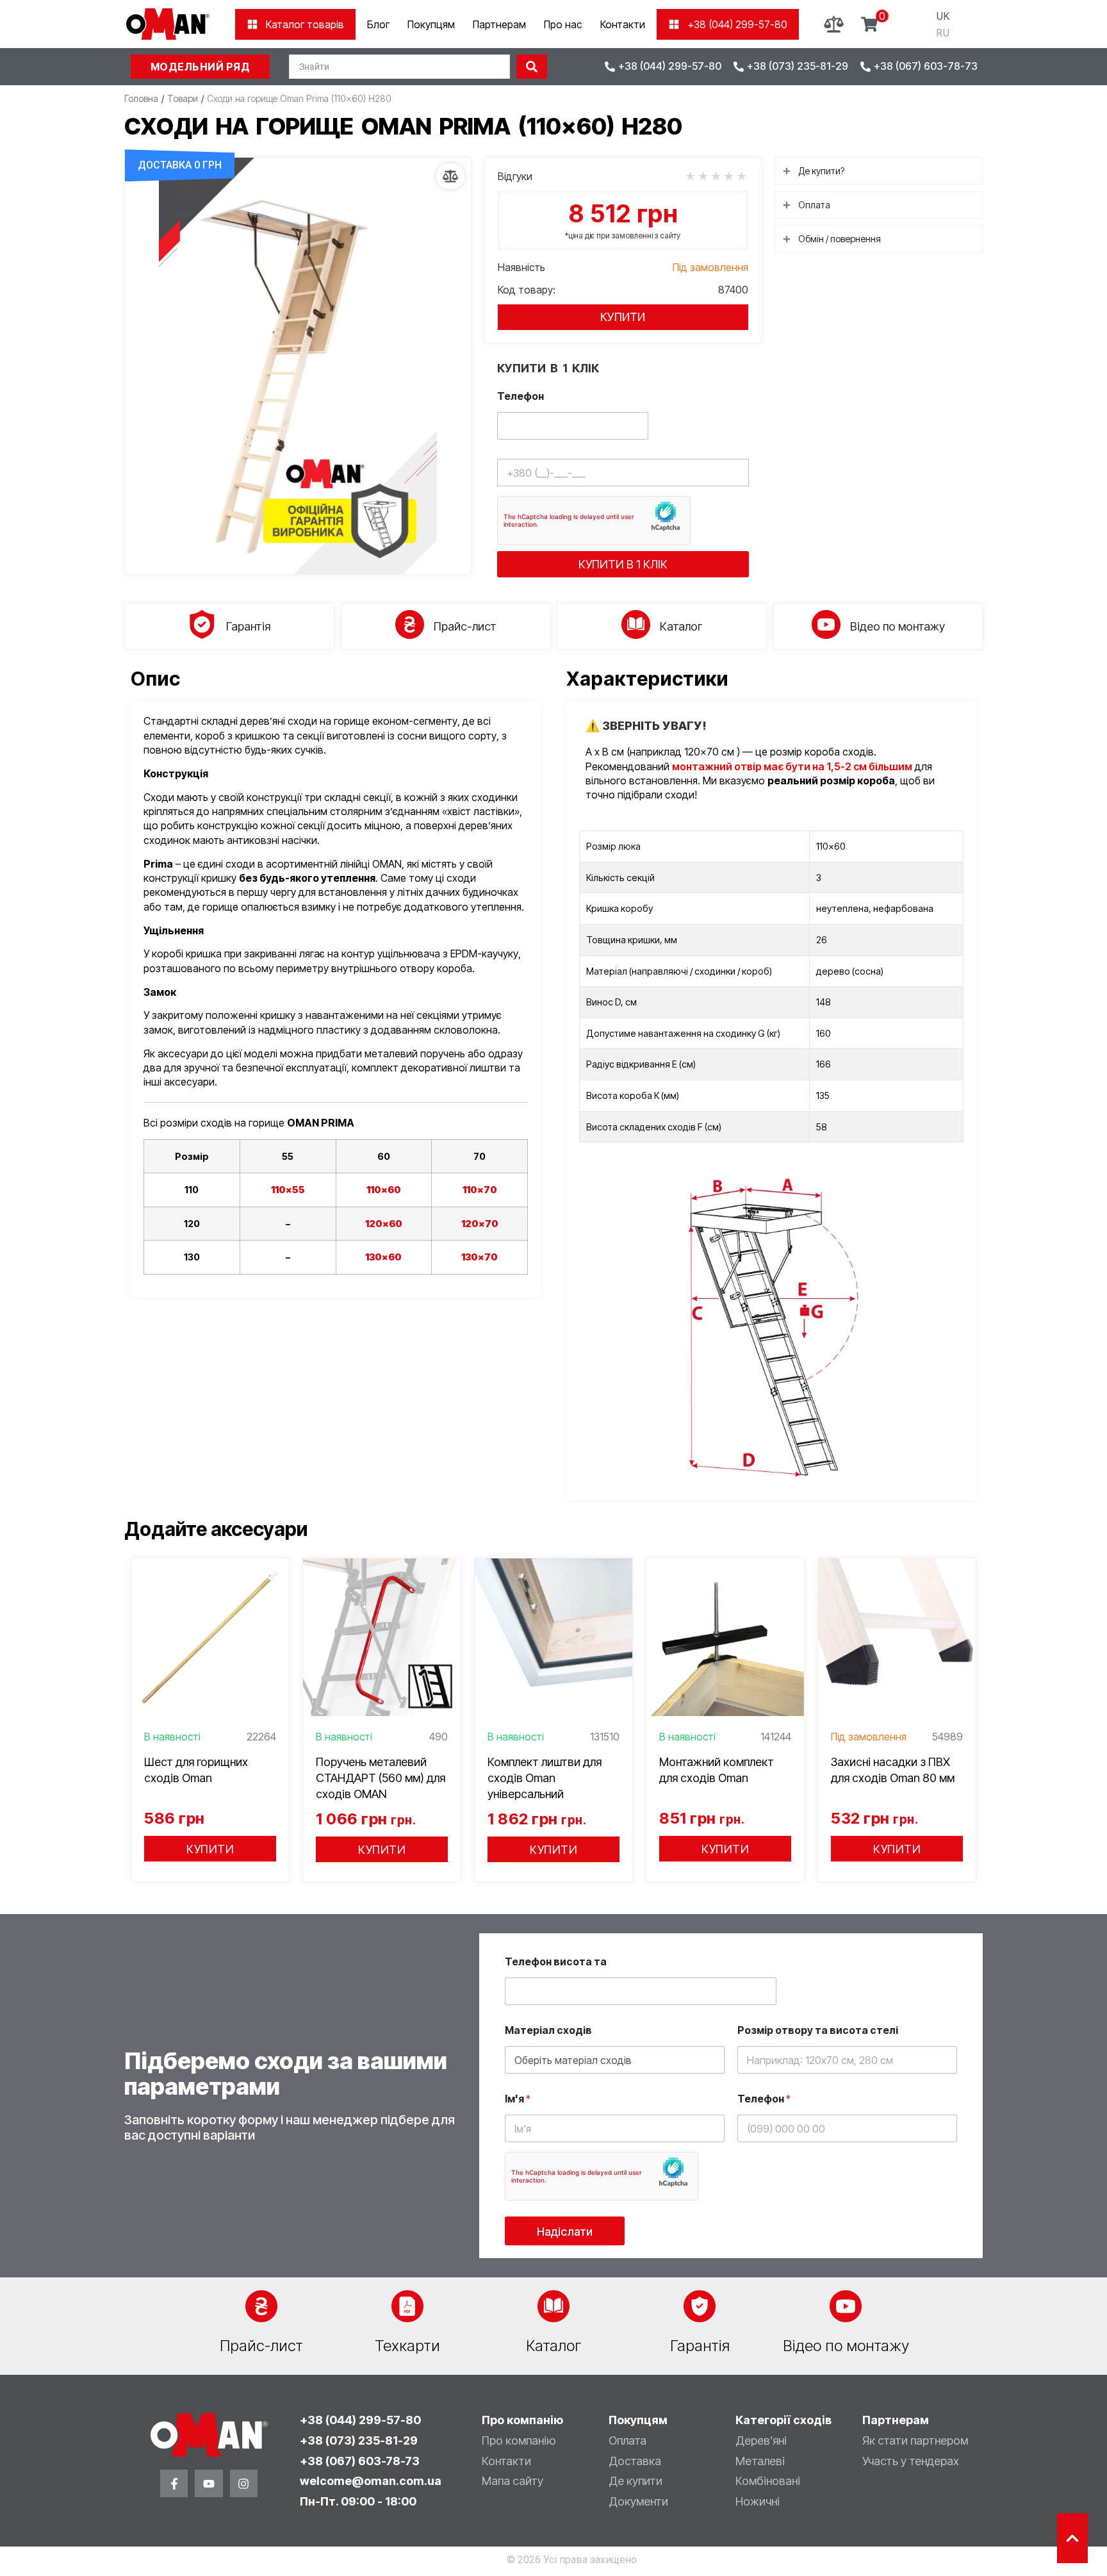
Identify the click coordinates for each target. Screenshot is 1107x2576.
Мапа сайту (512, 2481)
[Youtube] (209, 2483)
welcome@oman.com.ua (371, 2481)
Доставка (635, 2461)
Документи (638, 2501)
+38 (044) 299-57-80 (737, 24)
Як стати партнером (915, 2440)
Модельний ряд (201, 67)
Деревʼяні (761, 2440)
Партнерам (499, 24)
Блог (378, 24)
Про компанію (519, 2440)
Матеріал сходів (548, 2030)
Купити (623, 317)
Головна (141, 98)
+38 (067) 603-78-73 (360, 2461)
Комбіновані (768, 2481)
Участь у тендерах (911, 2461)
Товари (183, 98)
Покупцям (431, 24)
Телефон (521, 396)
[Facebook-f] (174, 2483)
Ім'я (518, 2099)
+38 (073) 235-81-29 (359, 2440)
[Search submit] (532, 67)
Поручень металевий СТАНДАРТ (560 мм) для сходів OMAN (381, 1778)
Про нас (563, 24)
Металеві (760, 2461)
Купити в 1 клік (623, 564)
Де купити (635, 2481)
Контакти (623, 24)
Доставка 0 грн (180, 165)
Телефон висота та (556, 1962)
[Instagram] (244, 2483)
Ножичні (758, 2501)
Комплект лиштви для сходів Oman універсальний (545, 1778)
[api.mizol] (298, 366)
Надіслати (565, 2232)
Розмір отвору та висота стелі (818, 2030)
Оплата (627, 2440)
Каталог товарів (305, 24)
